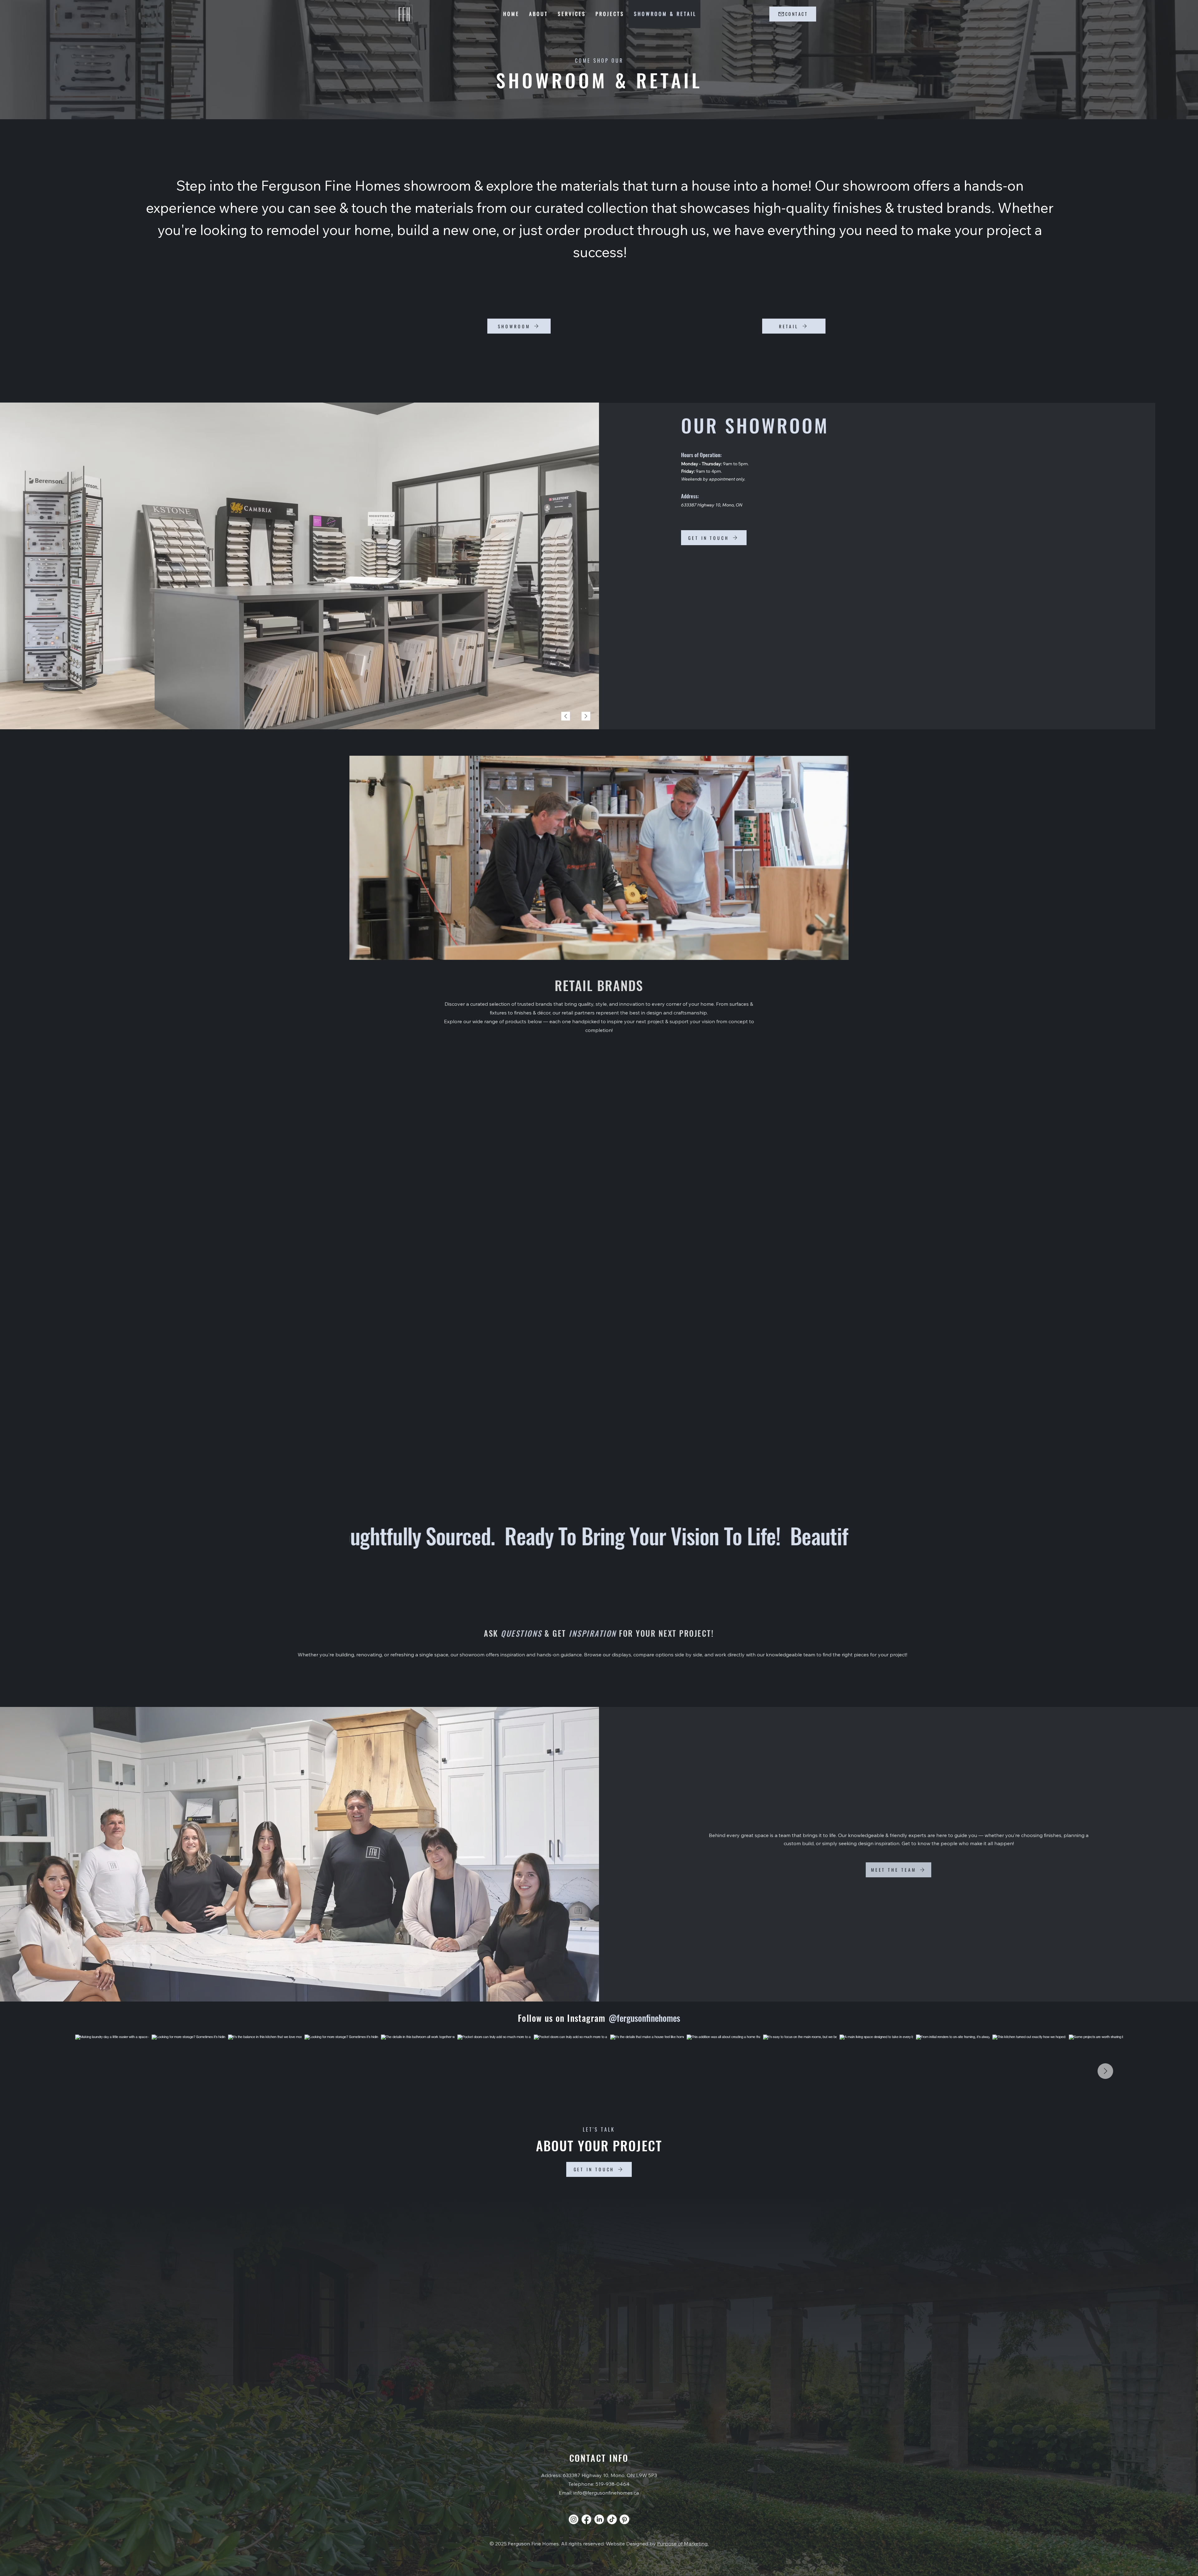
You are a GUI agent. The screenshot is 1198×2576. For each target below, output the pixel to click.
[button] (838, 952)
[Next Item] (1105, 2071)
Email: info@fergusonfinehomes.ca (599, 2493)
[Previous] (566, 716)
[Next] (586, 716)
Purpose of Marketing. (683, 2544)
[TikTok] (612, 2519)
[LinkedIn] (599, 2519)
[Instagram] (574, 2519)
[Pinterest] (624, 2519)
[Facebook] (586, 2519)
